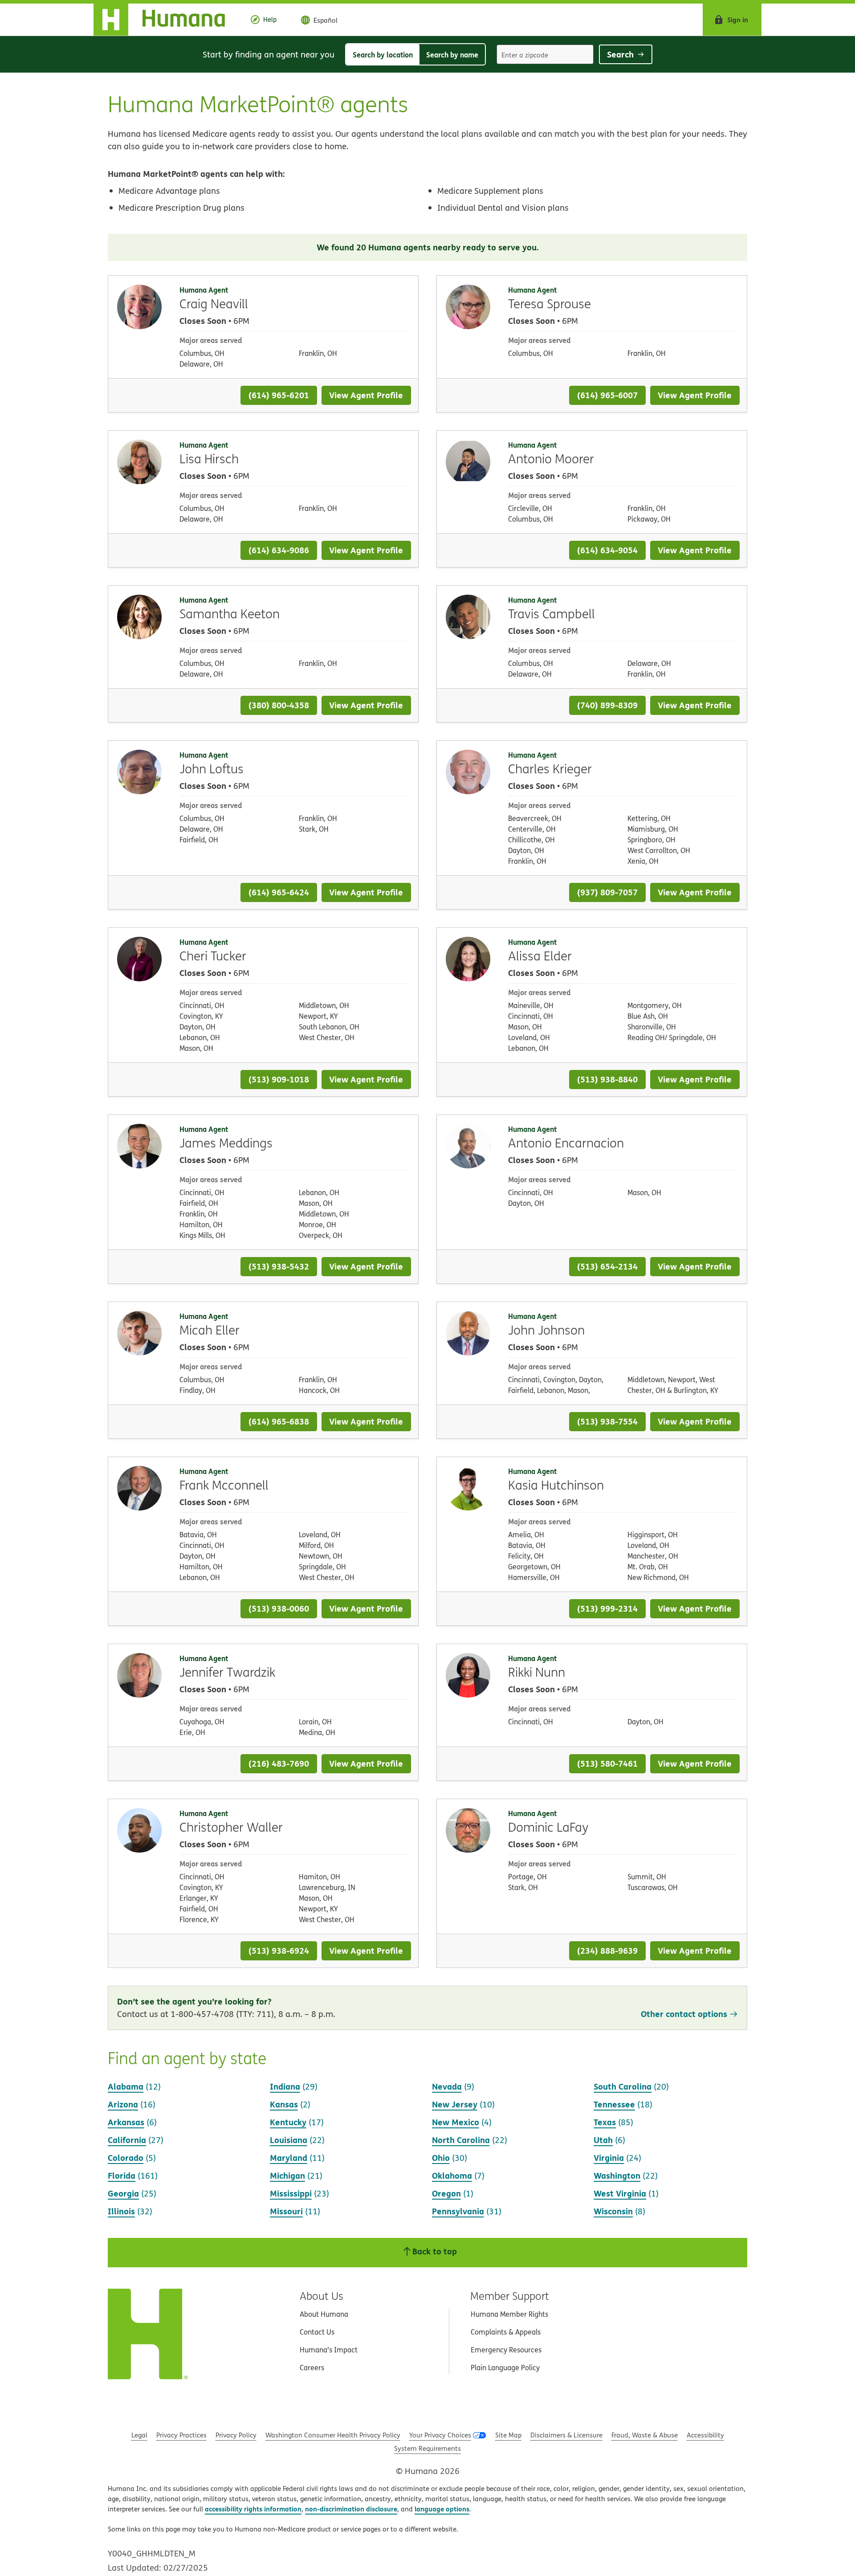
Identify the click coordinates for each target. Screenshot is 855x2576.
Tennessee (614, 2104)
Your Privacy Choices (440, 2435)
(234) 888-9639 (607, 1950)
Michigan (287, 2175)
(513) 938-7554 (607, 1421)
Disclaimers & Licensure (566, 2435)
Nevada (447, 2086)
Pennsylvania (458, 2211)
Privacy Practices (181, 2435)
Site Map (508, 2435)
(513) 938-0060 (279, 1608)
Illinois (121, 2211)
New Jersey (455, 2104)
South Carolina (623, 2086)
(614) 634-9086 (279, 550)
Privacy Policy (236, 2435)
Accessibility (705, 2435)
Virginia (609, 2158)
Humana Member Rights (509, 2314)
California (127, 2140)
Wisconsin (613, 2211)
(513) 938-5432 (279, 1266)
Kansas (284, 2104)
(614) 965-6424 (279, 892)
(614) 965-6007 (607, 395)
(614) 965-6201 (279, 395)
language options (442, 2509)
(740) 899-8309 (607, 705)
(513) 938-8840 (607, 1079)
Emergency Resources (506, 2350)
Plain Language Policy (505, 2368)
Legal (139, 2435)
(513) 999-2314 (607, 1608)
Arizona (123, 2104)
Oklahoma (452, 2175)
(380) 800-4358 (279, 705)
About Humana (324, 2314)
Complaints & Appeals (506, 2332)
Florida (122, 2175)
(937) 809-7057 (607, 892)
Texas (605, 2122)
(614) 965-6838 (279, 1421)
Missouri (286, 2211)
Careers (312, 2368)
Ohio (441, 2158)
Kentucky (288, 2122)
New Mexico (456, 2122)
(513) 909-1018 (279, 1079)
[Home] (166, 20)
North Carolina (461, 2140)
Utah (603, 2140)
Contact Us (317, 2332)
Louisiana (289, 2140)
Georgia (123, 2193)
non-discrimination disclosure (351, 2509)
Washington (617, 2175)
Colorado (126, 2158)
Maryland (289, 2158)
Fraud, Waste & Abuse (645, 2435)
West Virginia (620, 2193)
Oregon (446, 2193)
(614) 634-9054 (607, 550)
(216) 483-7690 (279, 1763)
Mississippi (291, 2193)
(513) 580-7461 (607, 1763)
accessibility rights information (253, 2509)
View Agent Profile (366, 395)
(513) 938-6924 (279, 1950)
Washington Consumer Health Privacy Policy (333, 2435)
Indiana (285, 2086)
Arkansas (126, 2122)
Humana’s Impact (329, 2350)
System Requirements (427, 2448)
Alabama (126, 2086)
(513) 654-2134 (607, 1266)
